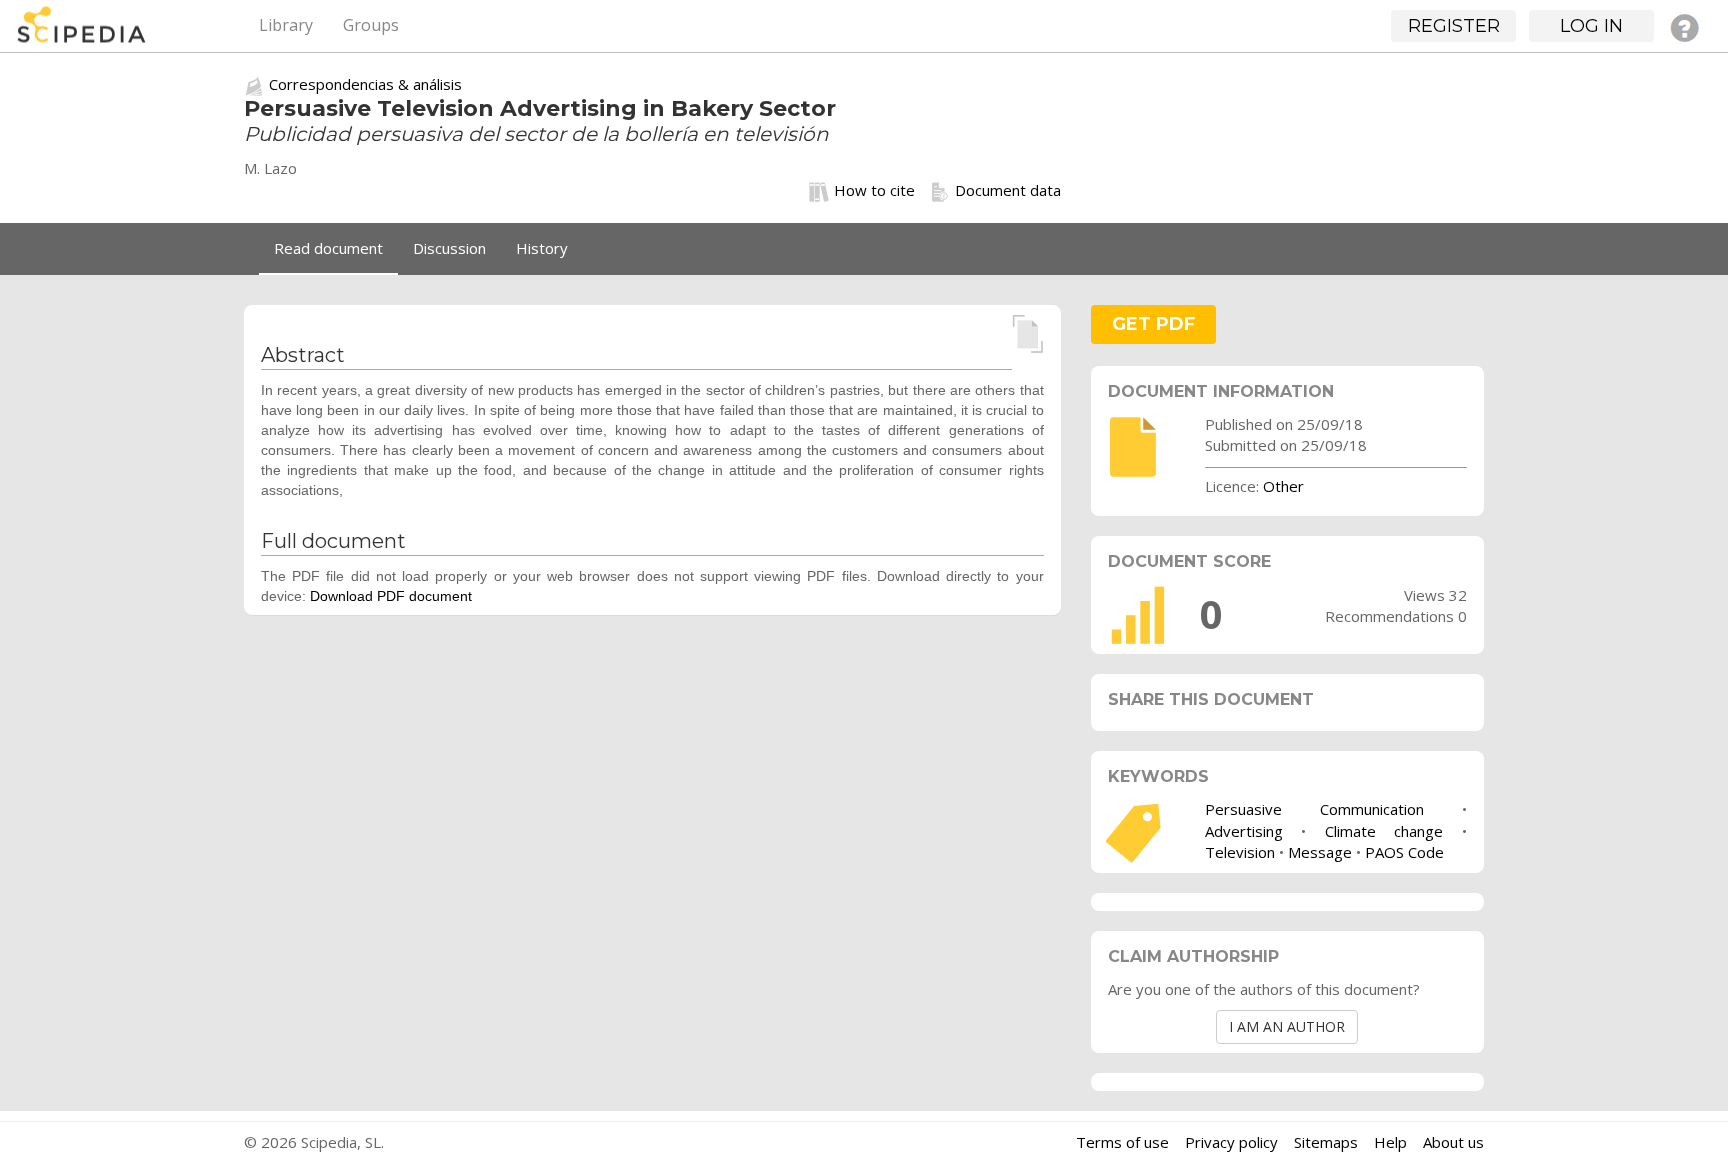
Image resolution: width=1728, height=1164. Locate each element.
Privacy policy (1231, 1142)
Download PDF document (391, 596)
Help (1390, 1142)
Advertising (1244, 831)
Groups (371, 25)
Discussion (449, 248)
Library (286, 25)
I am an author (1287, 1026)
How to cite (874, 190)
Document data (1008, 190)
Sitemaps (1326, 1142)
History (542, 248)
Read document (328, 248)
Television (1240, 852)
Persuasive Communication (1314, 809)
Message (1320, 852)
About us (1453, 1142)
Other (1283, 486)
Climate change (1384, 831)
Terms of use (1122, 1142)
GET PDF (1153, 324)
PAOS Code (1404, 852)
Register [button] (1454, 26)
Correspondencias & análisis (365, 84)
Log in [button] (1591, 26)
